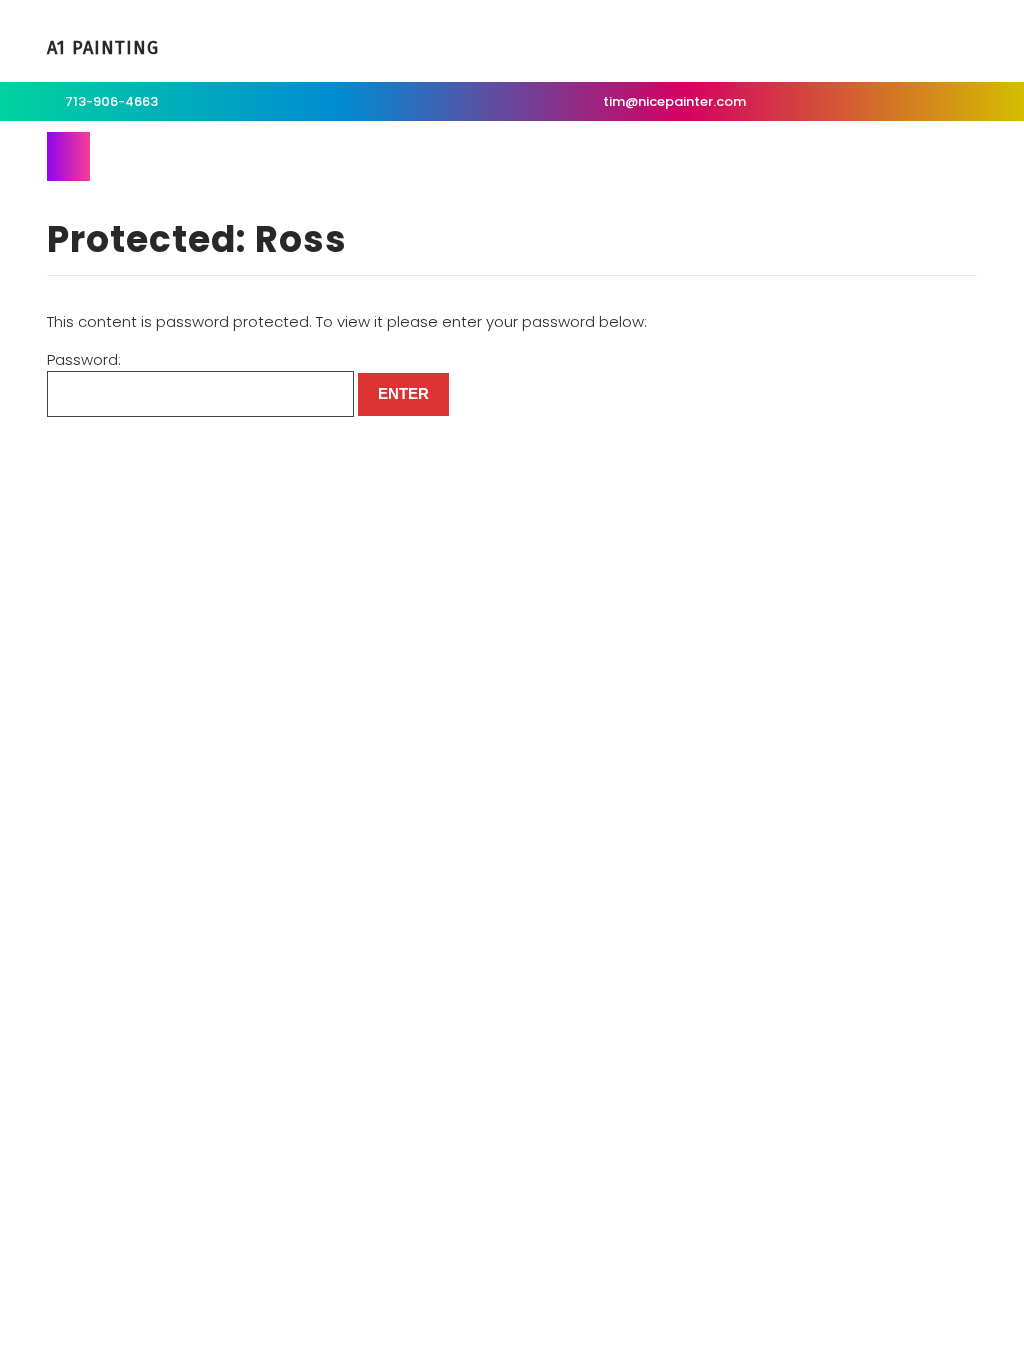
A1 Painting (103, 48)
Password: (84, 359)
